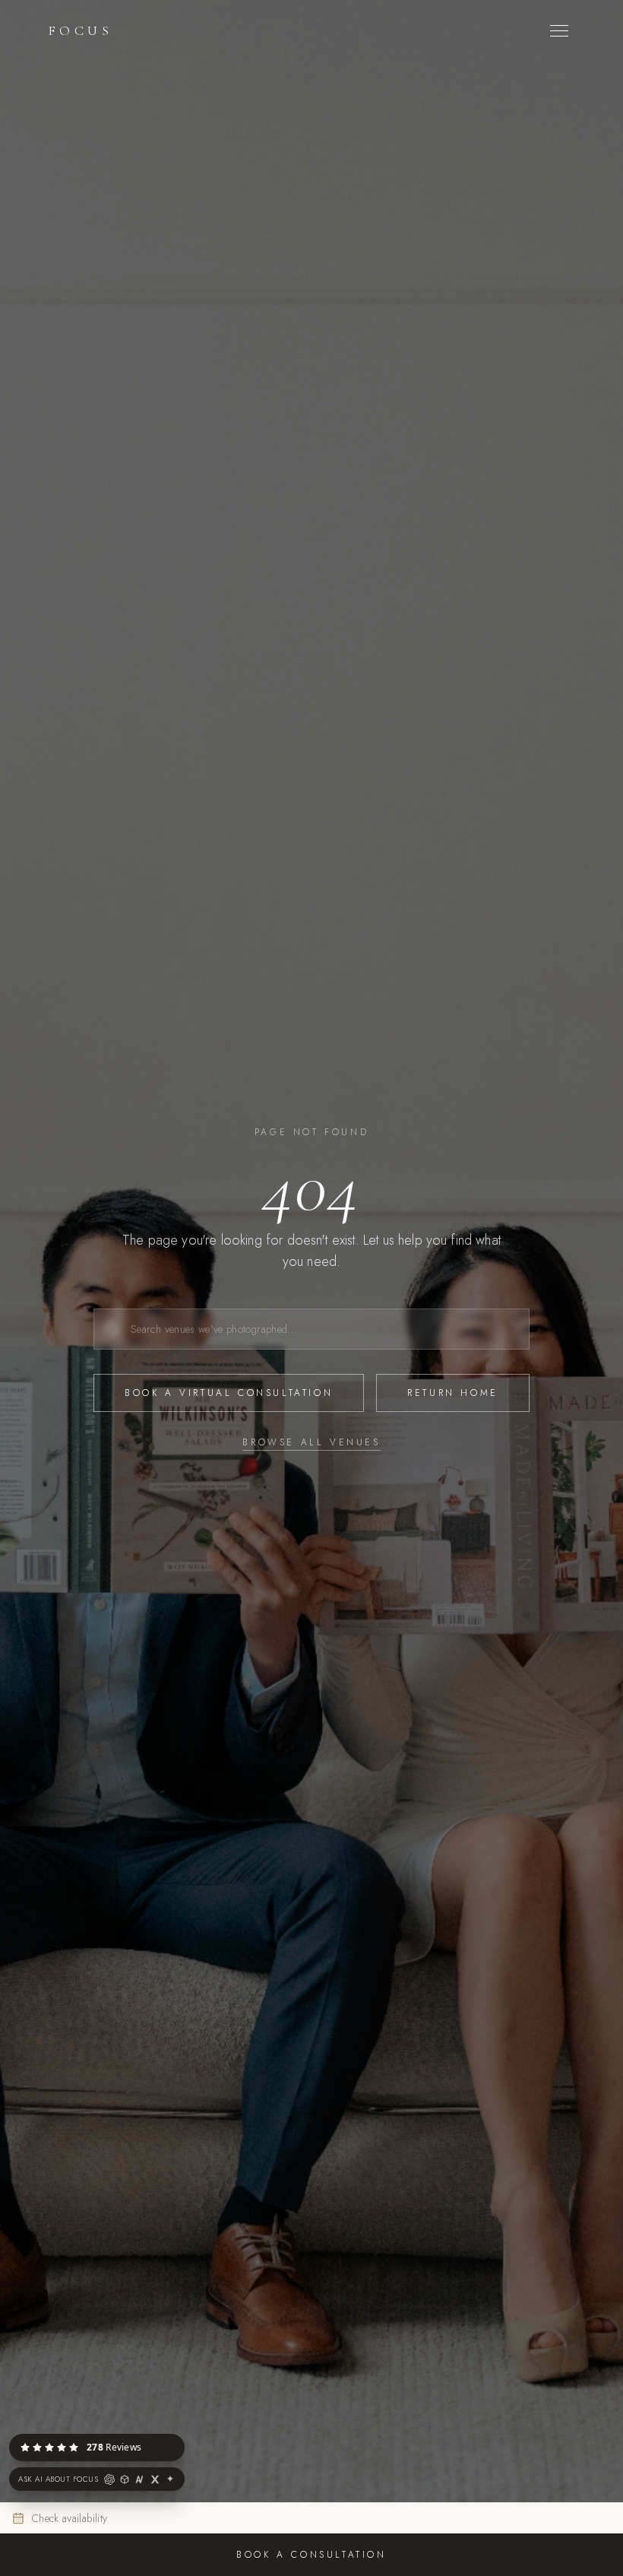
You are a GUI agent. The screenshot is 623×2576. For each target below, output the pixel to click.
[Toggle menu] (559, 31)
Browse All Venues (311, 1443)
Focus (81, 30)
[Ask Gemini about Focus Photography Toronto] (170, 2479)
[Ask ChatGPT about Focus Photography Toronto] (109, 2479)
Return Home (453, 1393)
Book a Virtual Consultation (229, 1393)
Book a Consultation (311, 2555)
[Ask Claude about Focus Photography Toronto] (140, 2479)
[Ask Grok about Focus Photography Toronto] (155, 2479)
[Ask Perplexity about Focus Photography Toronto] (125, 2479)
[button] (184, 2435)
